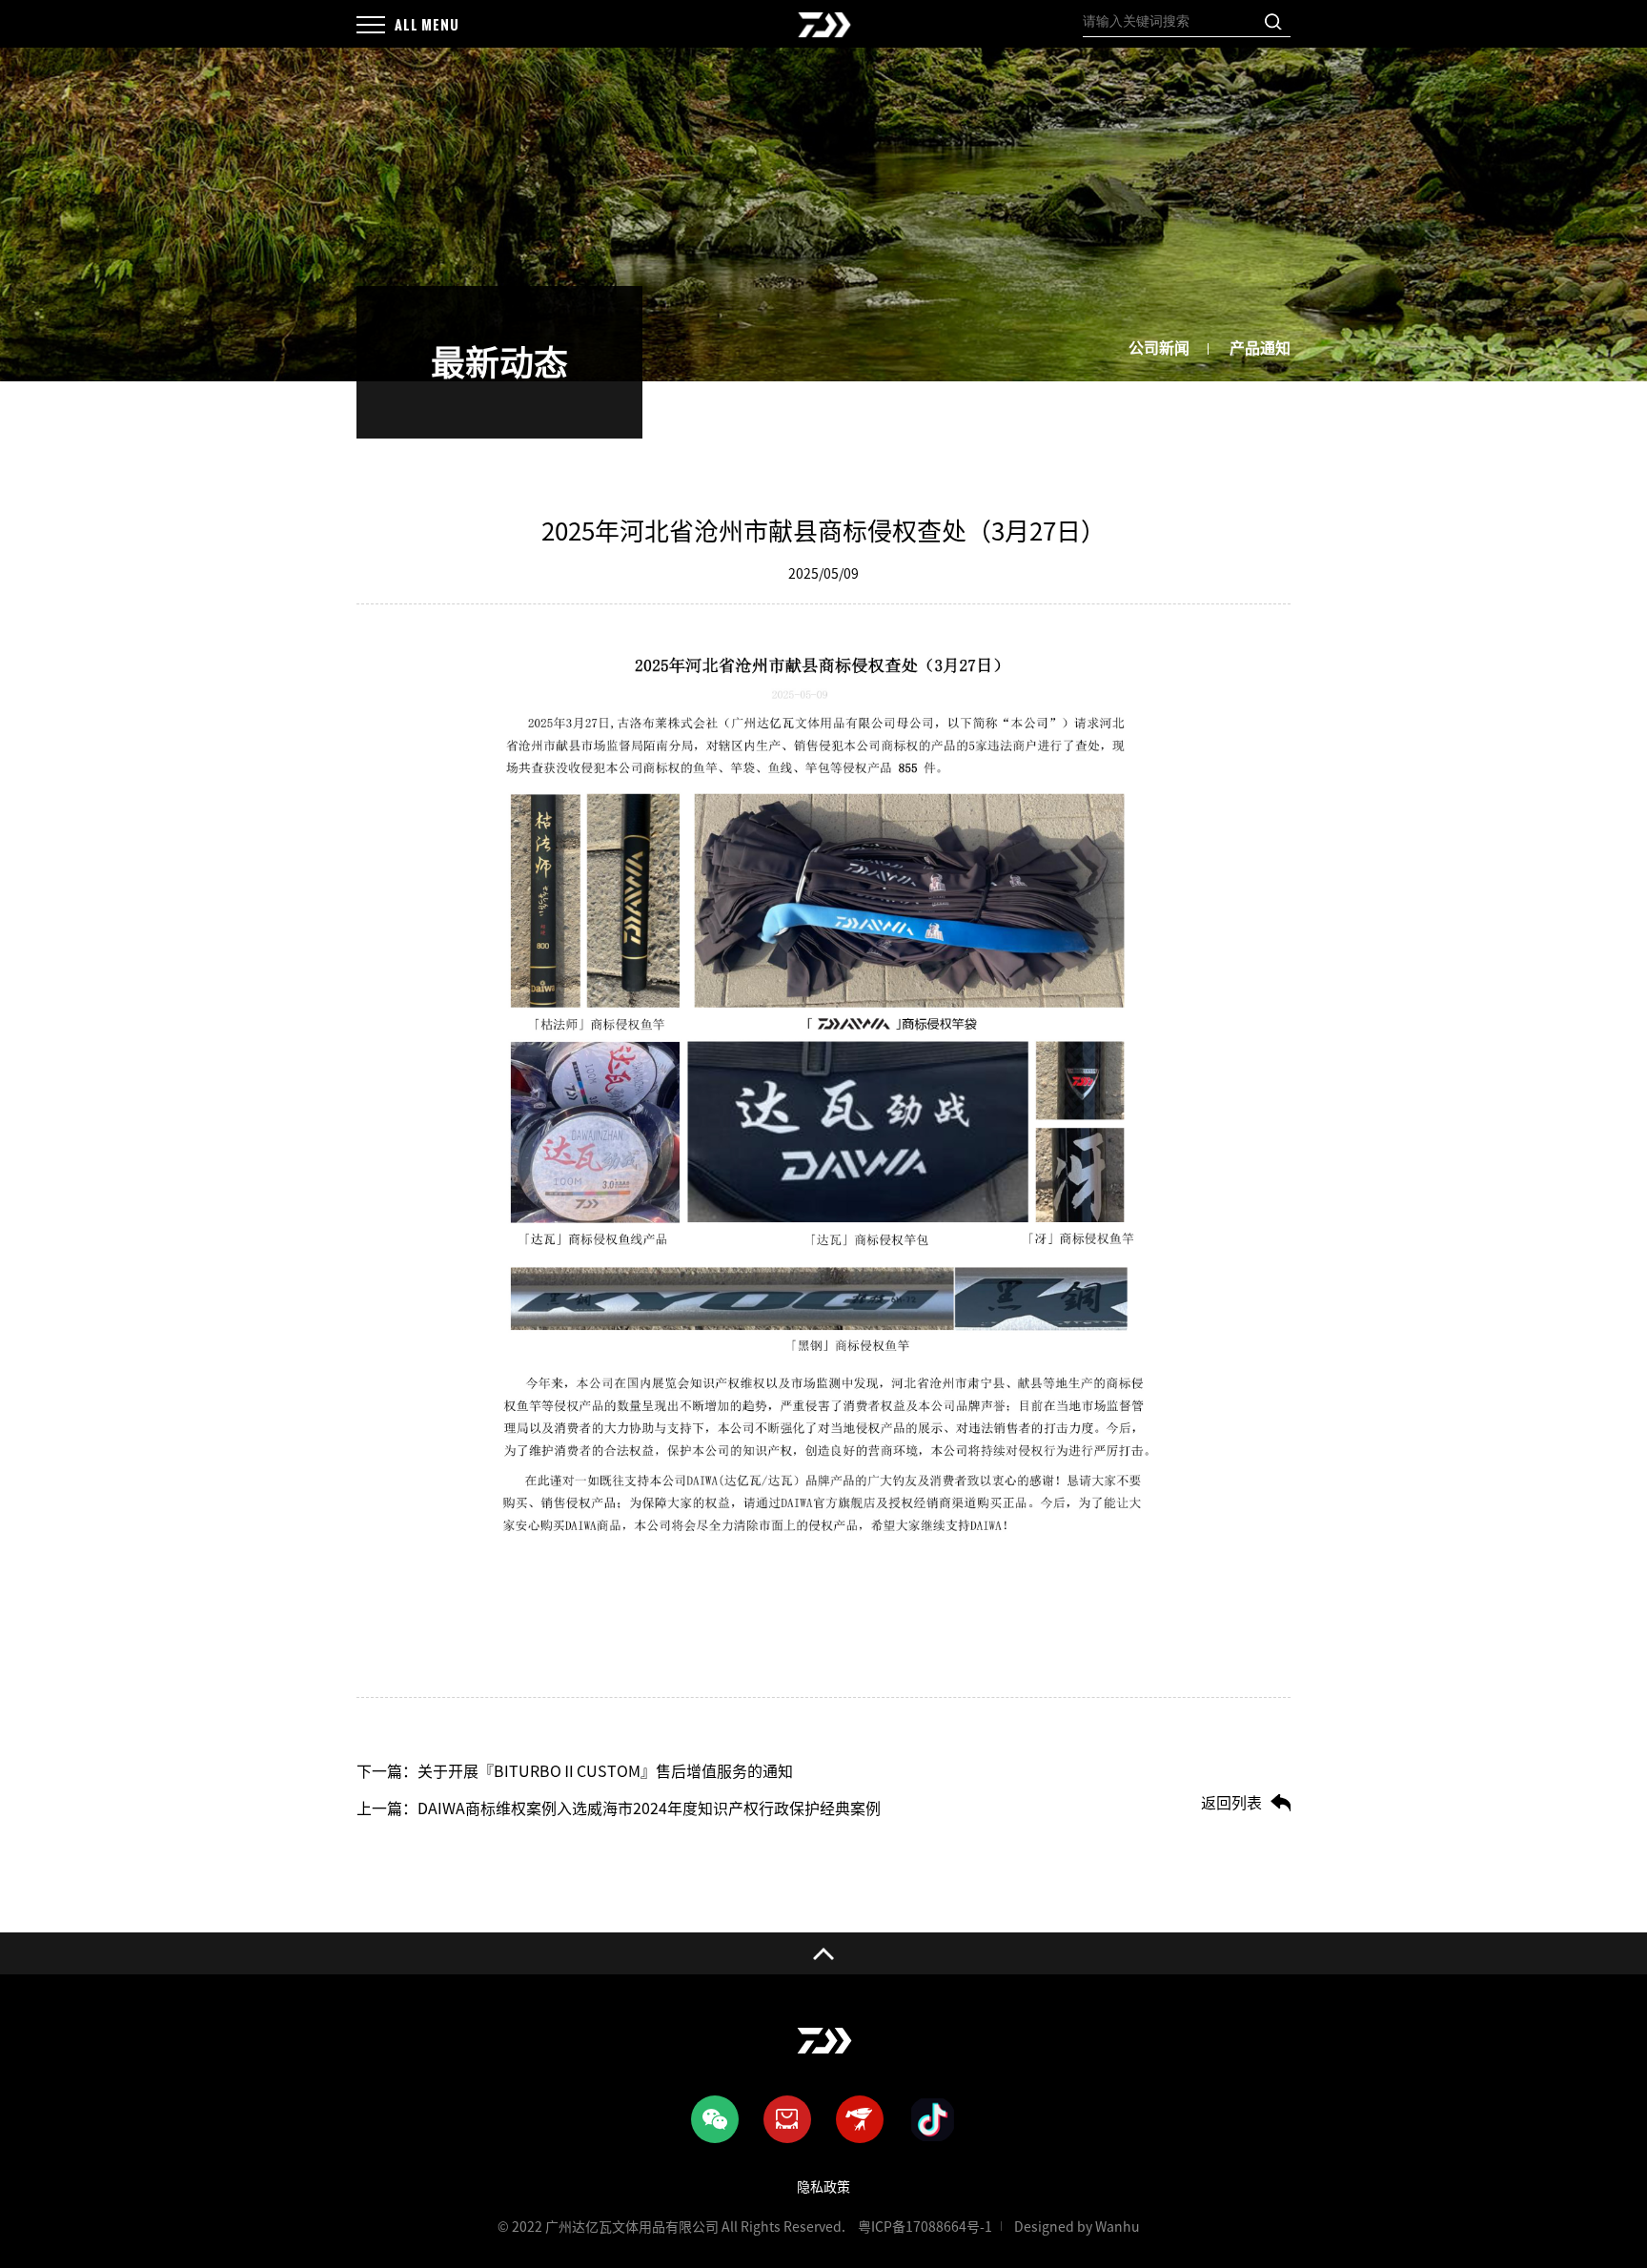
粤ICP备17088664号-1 (925, 2227)
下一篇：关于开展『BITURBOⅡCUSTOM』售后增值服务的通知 (575, 1771)
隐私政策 (823, 2187)
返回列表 (1231, 1803)
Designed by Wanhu (1077, 2227)
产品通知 (1260, 348)
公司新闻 (1159, 348)
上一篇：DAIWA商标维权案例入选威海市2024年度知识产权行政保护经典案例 (619, 1808)
